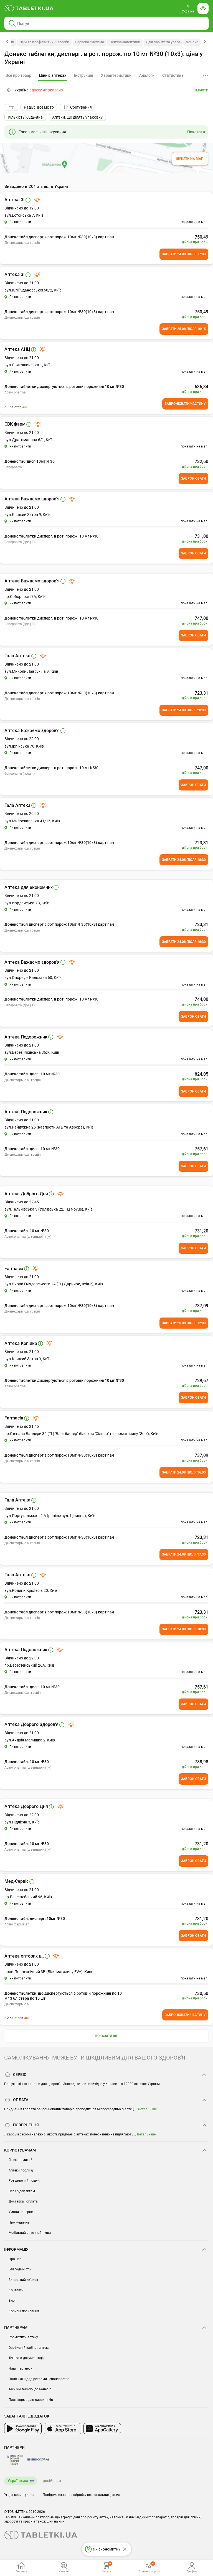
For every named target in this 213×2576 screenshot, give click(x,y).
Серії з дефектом (22, 2191)
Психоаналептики (125, 42)
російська (52, 2481)
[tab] (53, 76)
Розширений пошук (24, 2181)
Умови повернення (24, 2212)
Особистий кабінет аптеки (29, 2348)
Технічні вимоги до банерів (30, 2389)
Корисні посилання (24, 2311)
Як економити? (20, 2160)
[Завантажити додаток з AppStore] (63, 2429)
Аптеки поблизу (21, 2170)
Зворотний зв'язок (23, 2280)
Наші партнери (21, 2368)
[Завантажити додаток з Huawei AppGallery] (102, 2429)
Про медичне (19, 2222)
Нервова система (89, 42)
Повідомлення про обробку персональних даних (81, 2495)
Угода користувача (19, 2495)
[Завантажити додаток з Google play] (23, 2429)
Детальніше (147, 2109)
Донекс (192, 42)
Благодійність (20, 2269)
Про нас (15, 2259)
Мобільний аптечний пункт (30, 2233)
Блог (12, 2301)
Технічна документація (27, 2358)
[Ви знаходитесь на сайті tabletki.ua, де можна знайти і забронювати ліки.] (29, 8)
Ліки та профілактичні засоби (44, 42)
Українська (18, 2481)
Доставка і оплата (23, 2201)
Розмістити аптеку (23, 2337)
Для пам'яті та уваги (163, 42)
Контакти (16, 2290)
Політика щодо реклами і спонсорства (39, 2379)
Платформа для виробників (31, 2400)
